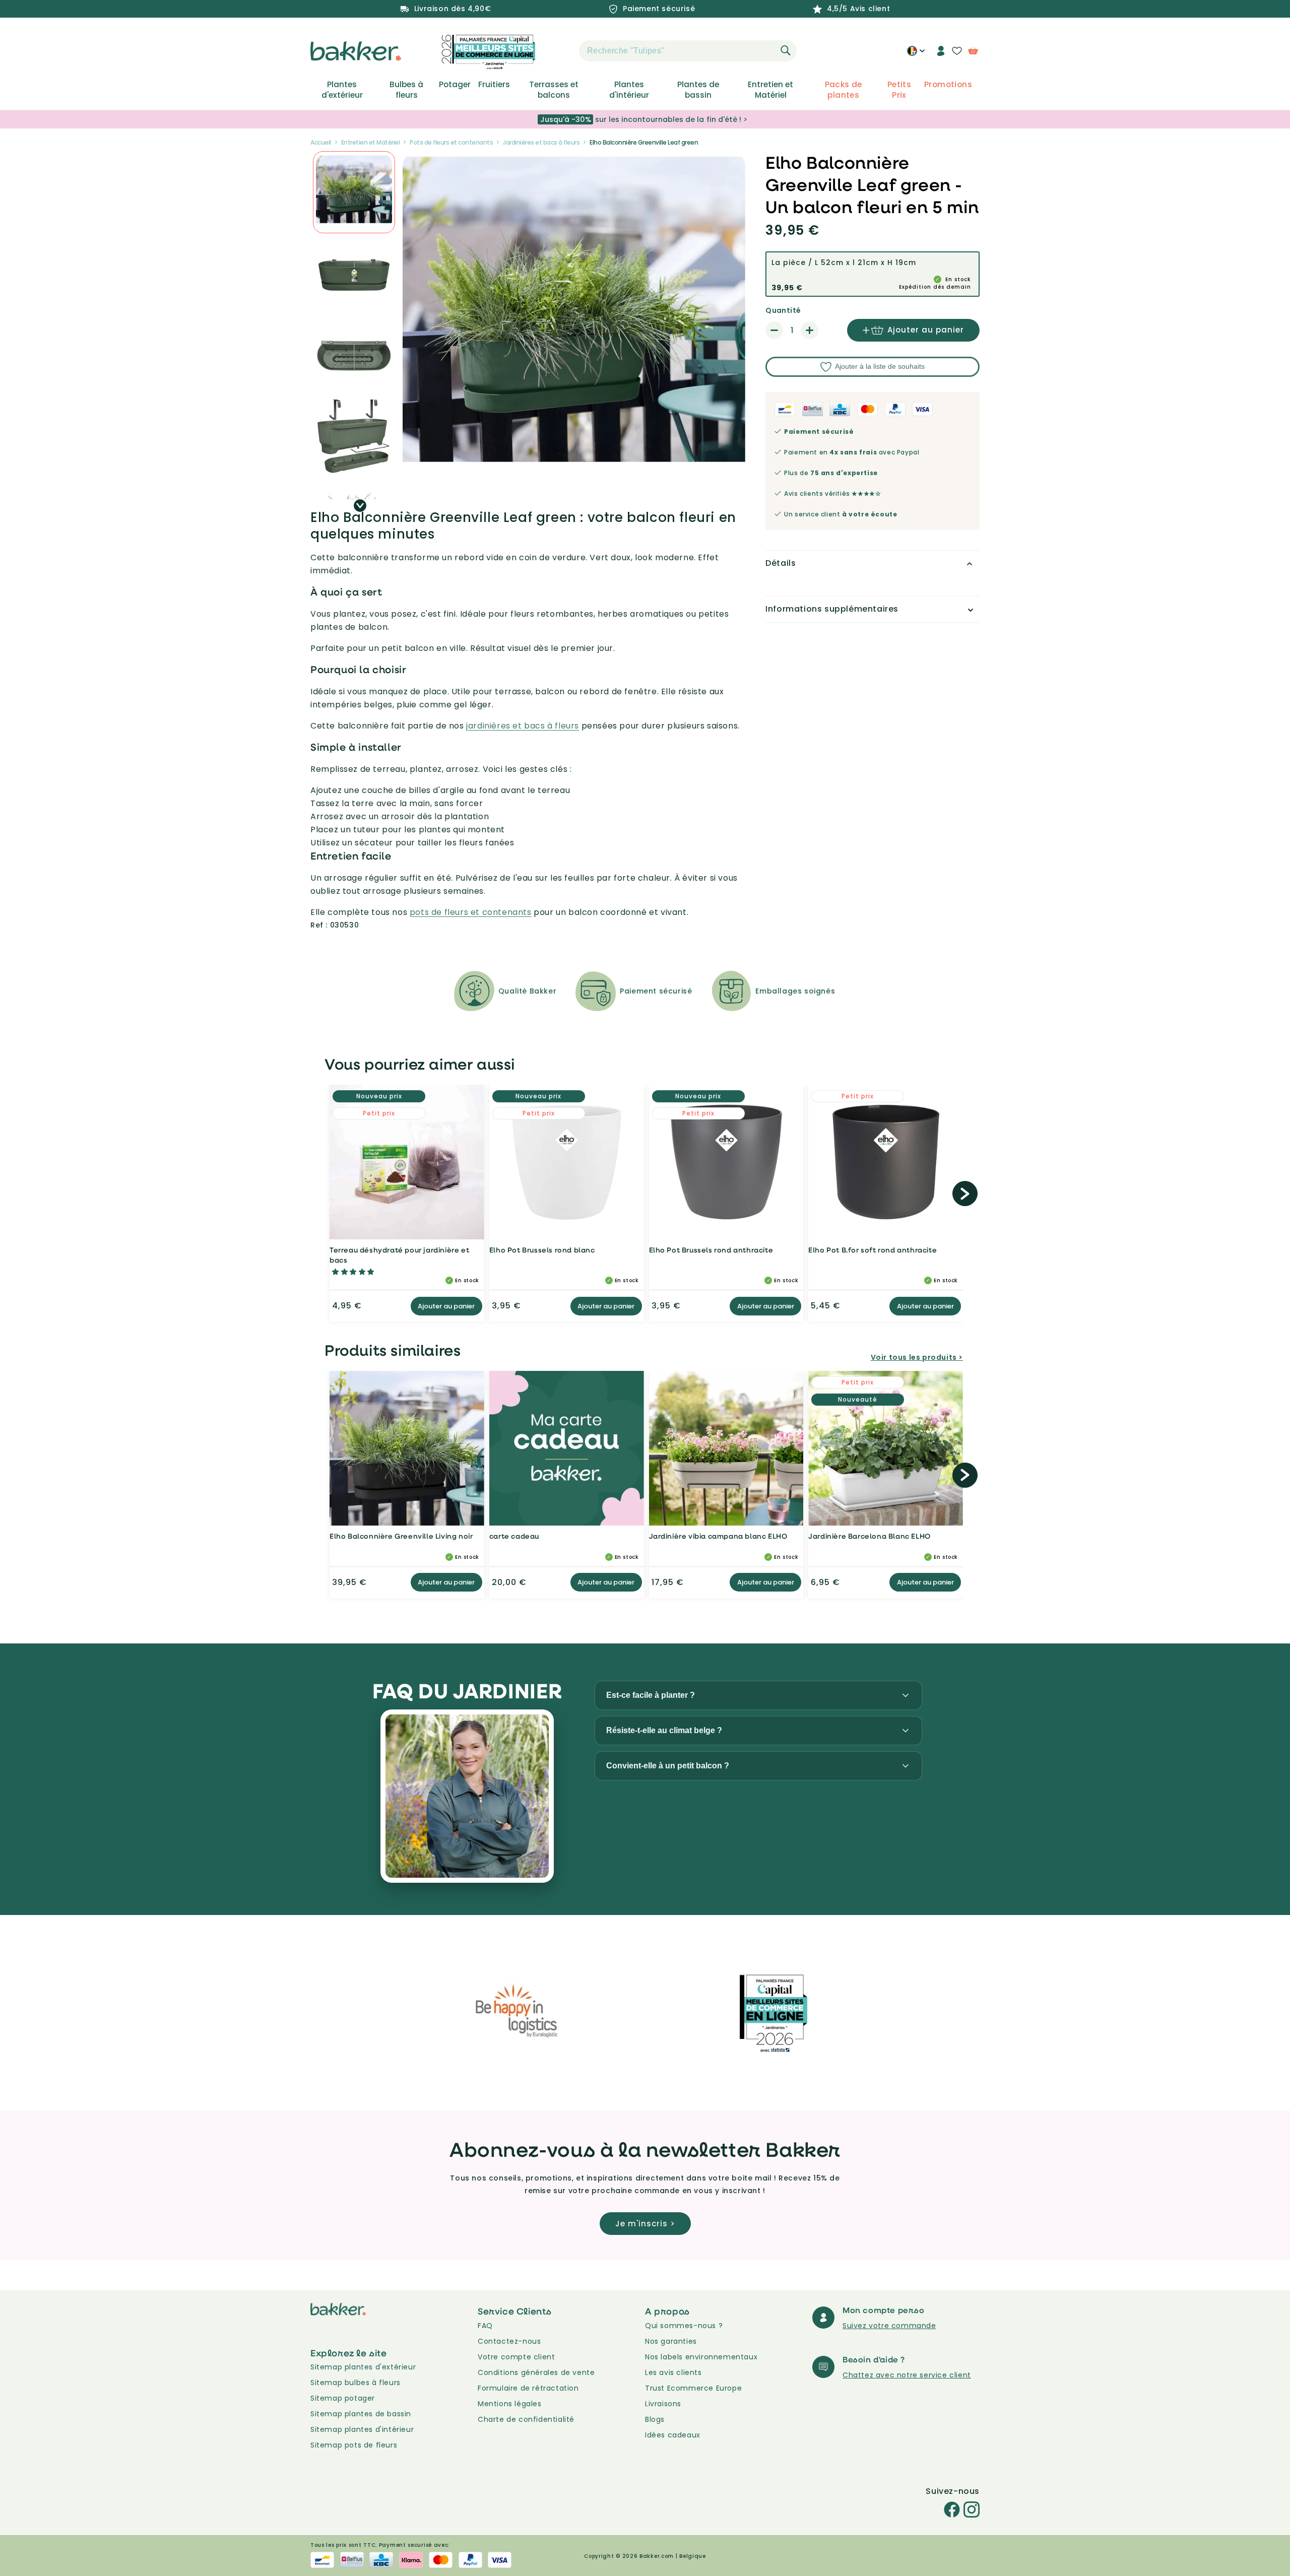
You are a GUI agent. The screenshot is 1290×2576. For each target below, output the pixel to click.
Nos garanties (671, 2341)
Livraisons (663, 2404)
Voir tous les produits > (917, 1357)
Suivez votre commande (889, 2326)
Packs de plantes (844, 90)
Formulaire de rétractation (528, 2388)
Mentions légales (510, 2404)
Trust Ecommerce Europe (693, 2388)
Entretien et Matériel (770, 90)
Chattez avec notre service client (907, 2375)
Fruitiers (494, 85)
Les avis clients (673, 2372)
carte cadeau (514, 1536)
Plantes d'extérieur (342, 90)
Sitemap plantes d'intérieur (362, 2429)
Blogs (655, 2419)
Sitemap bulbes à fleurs (356, 2383)
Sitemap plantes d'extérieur (363, 2367)
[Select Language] (916, 54)
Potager (455, 85)
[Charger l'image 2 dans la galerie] (354, 192)
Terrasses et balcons (554, 90)
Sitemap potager (343, 2398)
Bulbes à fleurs (406, 90)
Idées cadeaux (673, 2435)
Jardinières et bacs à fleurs (541, 142)
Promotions (948, 85)
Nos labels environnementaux (701, 2357)
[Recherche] (786, 50)
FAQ (485, 2326)
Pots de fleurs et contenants (451, 142)
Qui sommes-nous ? (684, 2326)
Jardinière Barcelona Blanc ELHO (869, 1536)
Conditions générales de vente (536, 2372)
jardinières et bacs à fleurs (523, 726)
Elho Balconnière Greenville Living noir (401, 1536)
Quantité (783, 310)
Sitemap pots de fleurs (354, 2445)
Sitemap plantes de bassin (361, 2414)
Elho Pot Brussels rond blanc (542, 1250)
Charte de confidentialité (526, 2419)
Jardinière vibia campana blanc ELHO (718, 1536)
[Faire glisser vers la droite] (360, 506)
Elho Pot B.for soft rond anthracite (873, 1250)
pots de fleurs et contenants (471, 912)
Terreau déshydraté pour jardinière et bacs (399, 1255)
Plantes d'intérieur (629, 90)
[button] (561, 51)
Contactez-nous (509, 2341)
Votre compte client (516, 2357)
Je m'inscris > (645, 2224)
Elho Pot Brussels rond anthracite (711, 1250)
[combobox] (688, 51)
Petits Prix (899, 90)
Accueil (321, 142)
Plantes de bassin (698, 90)
